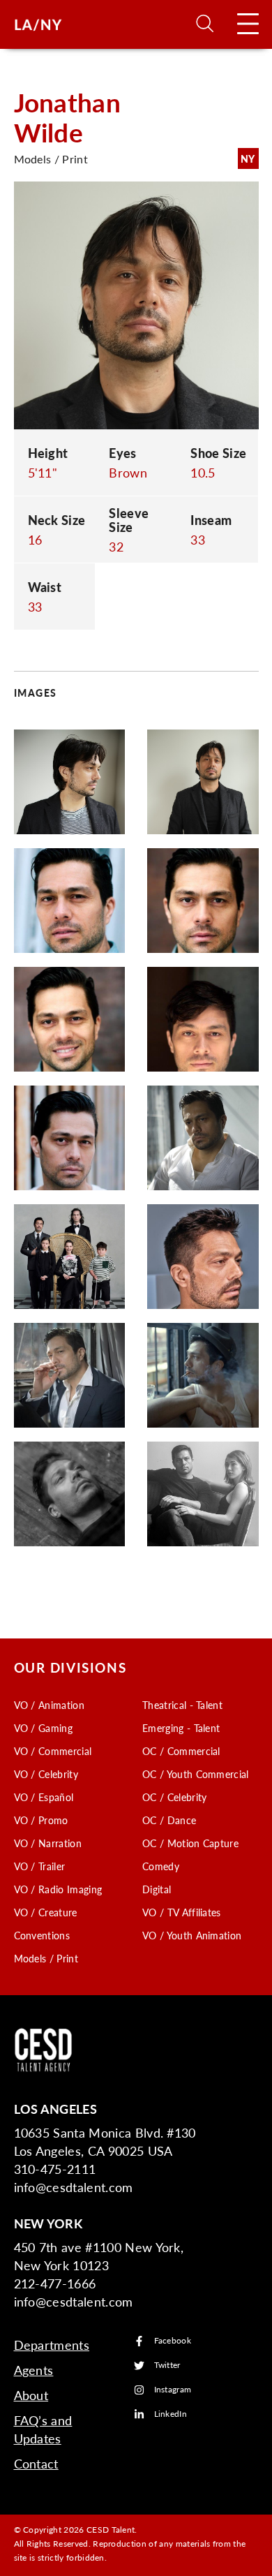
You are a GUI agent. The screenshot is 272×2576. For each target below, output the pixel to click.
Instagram (173, 2390)
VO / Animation (49, 1705)
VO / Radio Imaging (58, 1889)
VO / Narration (48, 1843)
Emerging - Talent (181, 1728)
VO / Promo (41, 1820)
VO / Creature (46, 1912)
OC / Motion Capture (190, 1843)
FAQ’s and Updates (43, 2429)
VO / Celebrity (46, 1774)
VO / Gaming (44, 1728)
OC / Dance (169, 1820)
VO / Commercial (53, 1751)
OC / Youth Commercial (196, 1774)
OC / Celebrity (174, 1797)
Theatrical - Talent (182, 1705)
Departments (52, 2345)
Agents (34, 2370)
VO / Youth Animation (192, 1935)
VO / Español (44, 1797)
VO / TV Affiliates (182, 1912)
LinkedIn (171, 2414)
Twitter (167, 2366)
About (31, 2395)
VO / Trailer (40, 1866)
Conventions (42, 1935)
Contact (36, 2463)
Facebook (173, 2341)
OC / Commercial (181, 1751)
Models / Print (46, 1958)
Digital (157, 1889)
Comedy (161, 1866)
